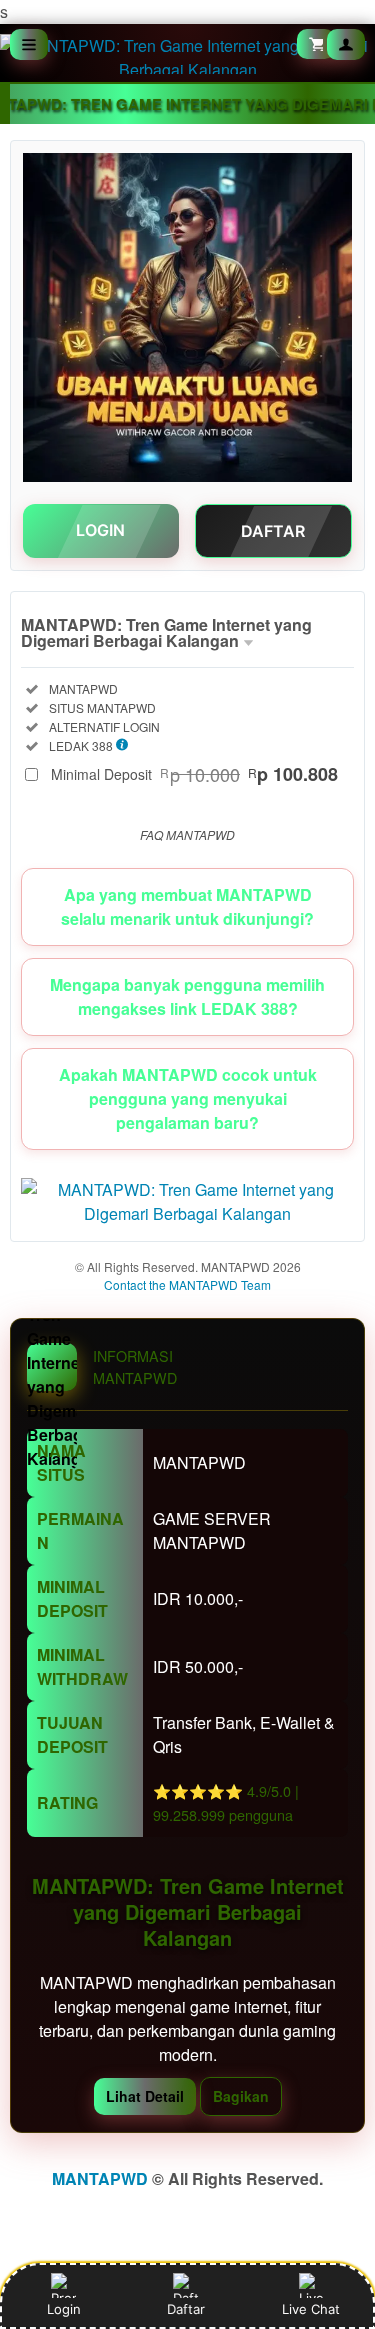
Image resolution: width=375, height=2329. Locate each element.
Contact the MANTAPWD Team (187, 1284)
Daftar (185, 2309)
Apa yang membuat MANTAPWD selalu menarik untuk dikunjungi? (187, 906)
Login (64, 2309)
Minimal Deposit (194, 774)
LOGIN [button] (100, 530)
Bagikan (241, 2096)
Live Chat (311, 2309)
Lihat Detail (145, 2096)
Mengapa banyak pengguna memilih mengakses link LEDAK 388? (187, 996)
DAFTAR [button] (273, 531)
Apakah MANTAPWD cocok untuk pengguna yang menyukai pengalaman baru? (188, 1098)
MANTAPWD (100, 2178)
